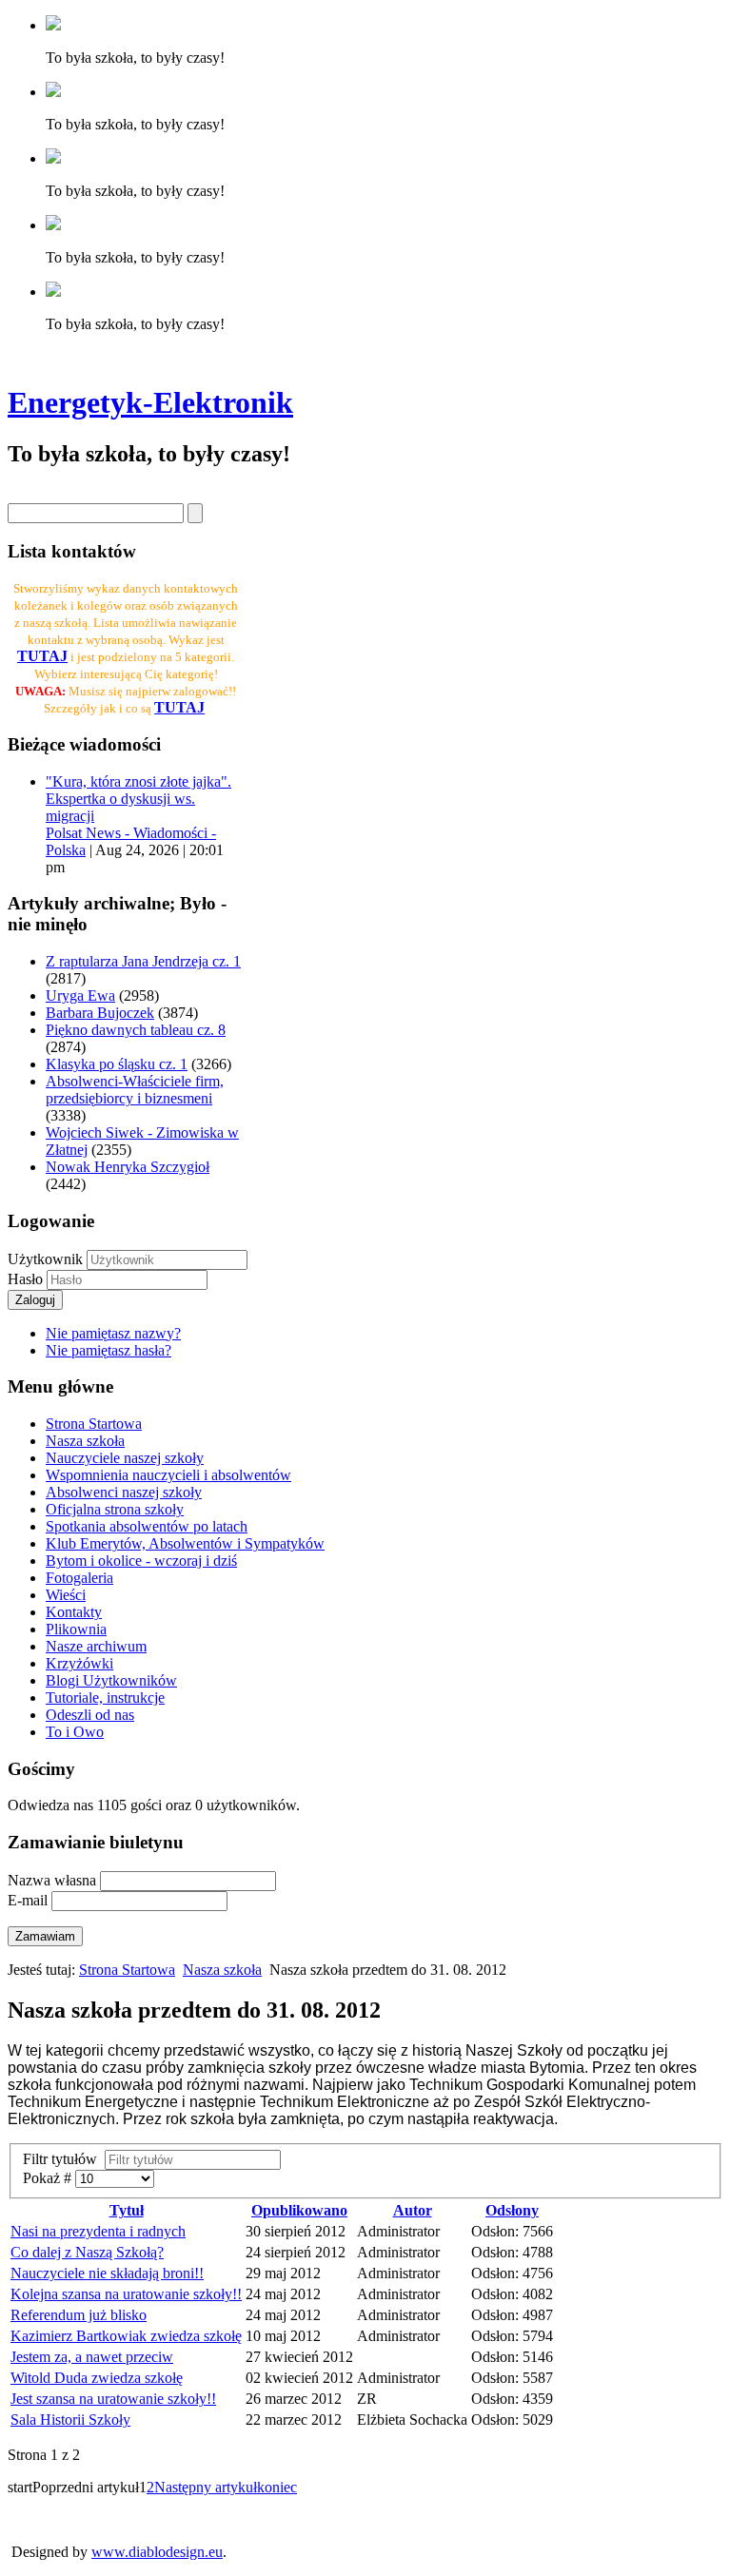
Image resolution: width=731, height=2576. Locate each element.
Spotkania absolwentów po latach (147, 1526)
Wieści (66, 1595)
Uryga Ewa (80, 995)
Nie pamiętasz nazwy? (113, 1333)
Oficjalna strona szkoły (115, 1509)
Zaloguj (35, 1300)
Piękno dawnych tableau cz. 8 (136, 1030)
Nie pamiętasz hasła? (109, 1350)
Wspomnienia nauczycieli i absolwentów (168, 1475)
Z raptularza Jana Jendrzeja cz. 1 (143, 961)
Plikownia (76, 1629)
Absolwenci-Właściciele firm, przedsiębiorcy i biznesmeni (135, 1090)
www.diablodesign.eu (157, 2552)
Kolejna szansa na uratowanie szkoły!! (126, 2294)
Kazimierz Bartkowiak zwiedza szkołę (126, 2336)
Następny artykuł (206, 2487)
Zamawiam (45, 1936)
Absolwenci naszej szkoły (124, 1492)
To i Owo (75, 1732)
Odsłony (512, 2210)
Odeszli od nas (90, 1715)
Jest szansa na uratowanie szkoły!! (113, 2399)
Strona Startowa (94, 1424)
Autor (413, 2210)
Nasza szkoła (85, 1441)
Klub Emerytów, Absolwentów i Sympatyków (185, 1543)
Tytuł (127, 2210)
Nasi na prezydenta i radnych (98, 2231)
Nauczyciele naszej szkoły (125, 1458)
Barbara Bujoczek (100, 1013)
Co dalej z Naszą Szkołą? (87, 2252)
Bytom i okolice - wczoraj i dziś (141, 1561)
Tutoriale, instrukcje (105, 1698)
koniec (277, 2487)
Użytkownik (45, 1259)
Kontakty (74, 1612)
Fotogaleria (79, 1578)
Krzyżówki (79, 1663)
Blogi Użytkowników (111, 1680)
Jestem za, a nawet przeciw (92, 2357)
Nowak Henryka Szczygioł (128, 1167)
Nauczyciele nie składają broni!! (107, 2273)
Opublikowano (299, 2210)
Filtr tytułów (64, 2159)
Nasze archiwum (96, 1646)
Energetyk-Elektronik (150, 402)
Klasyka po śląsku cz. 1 (117, 1064)
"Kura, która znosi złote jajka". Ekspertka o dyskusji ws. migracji (138, 799)
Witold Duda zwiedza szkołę (97, 2378)
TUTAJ (179, 707)
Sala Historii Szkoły (70, 2420)
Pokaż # (49, 2178)
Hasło (27, 1279)
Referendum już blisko (79, 2315)
